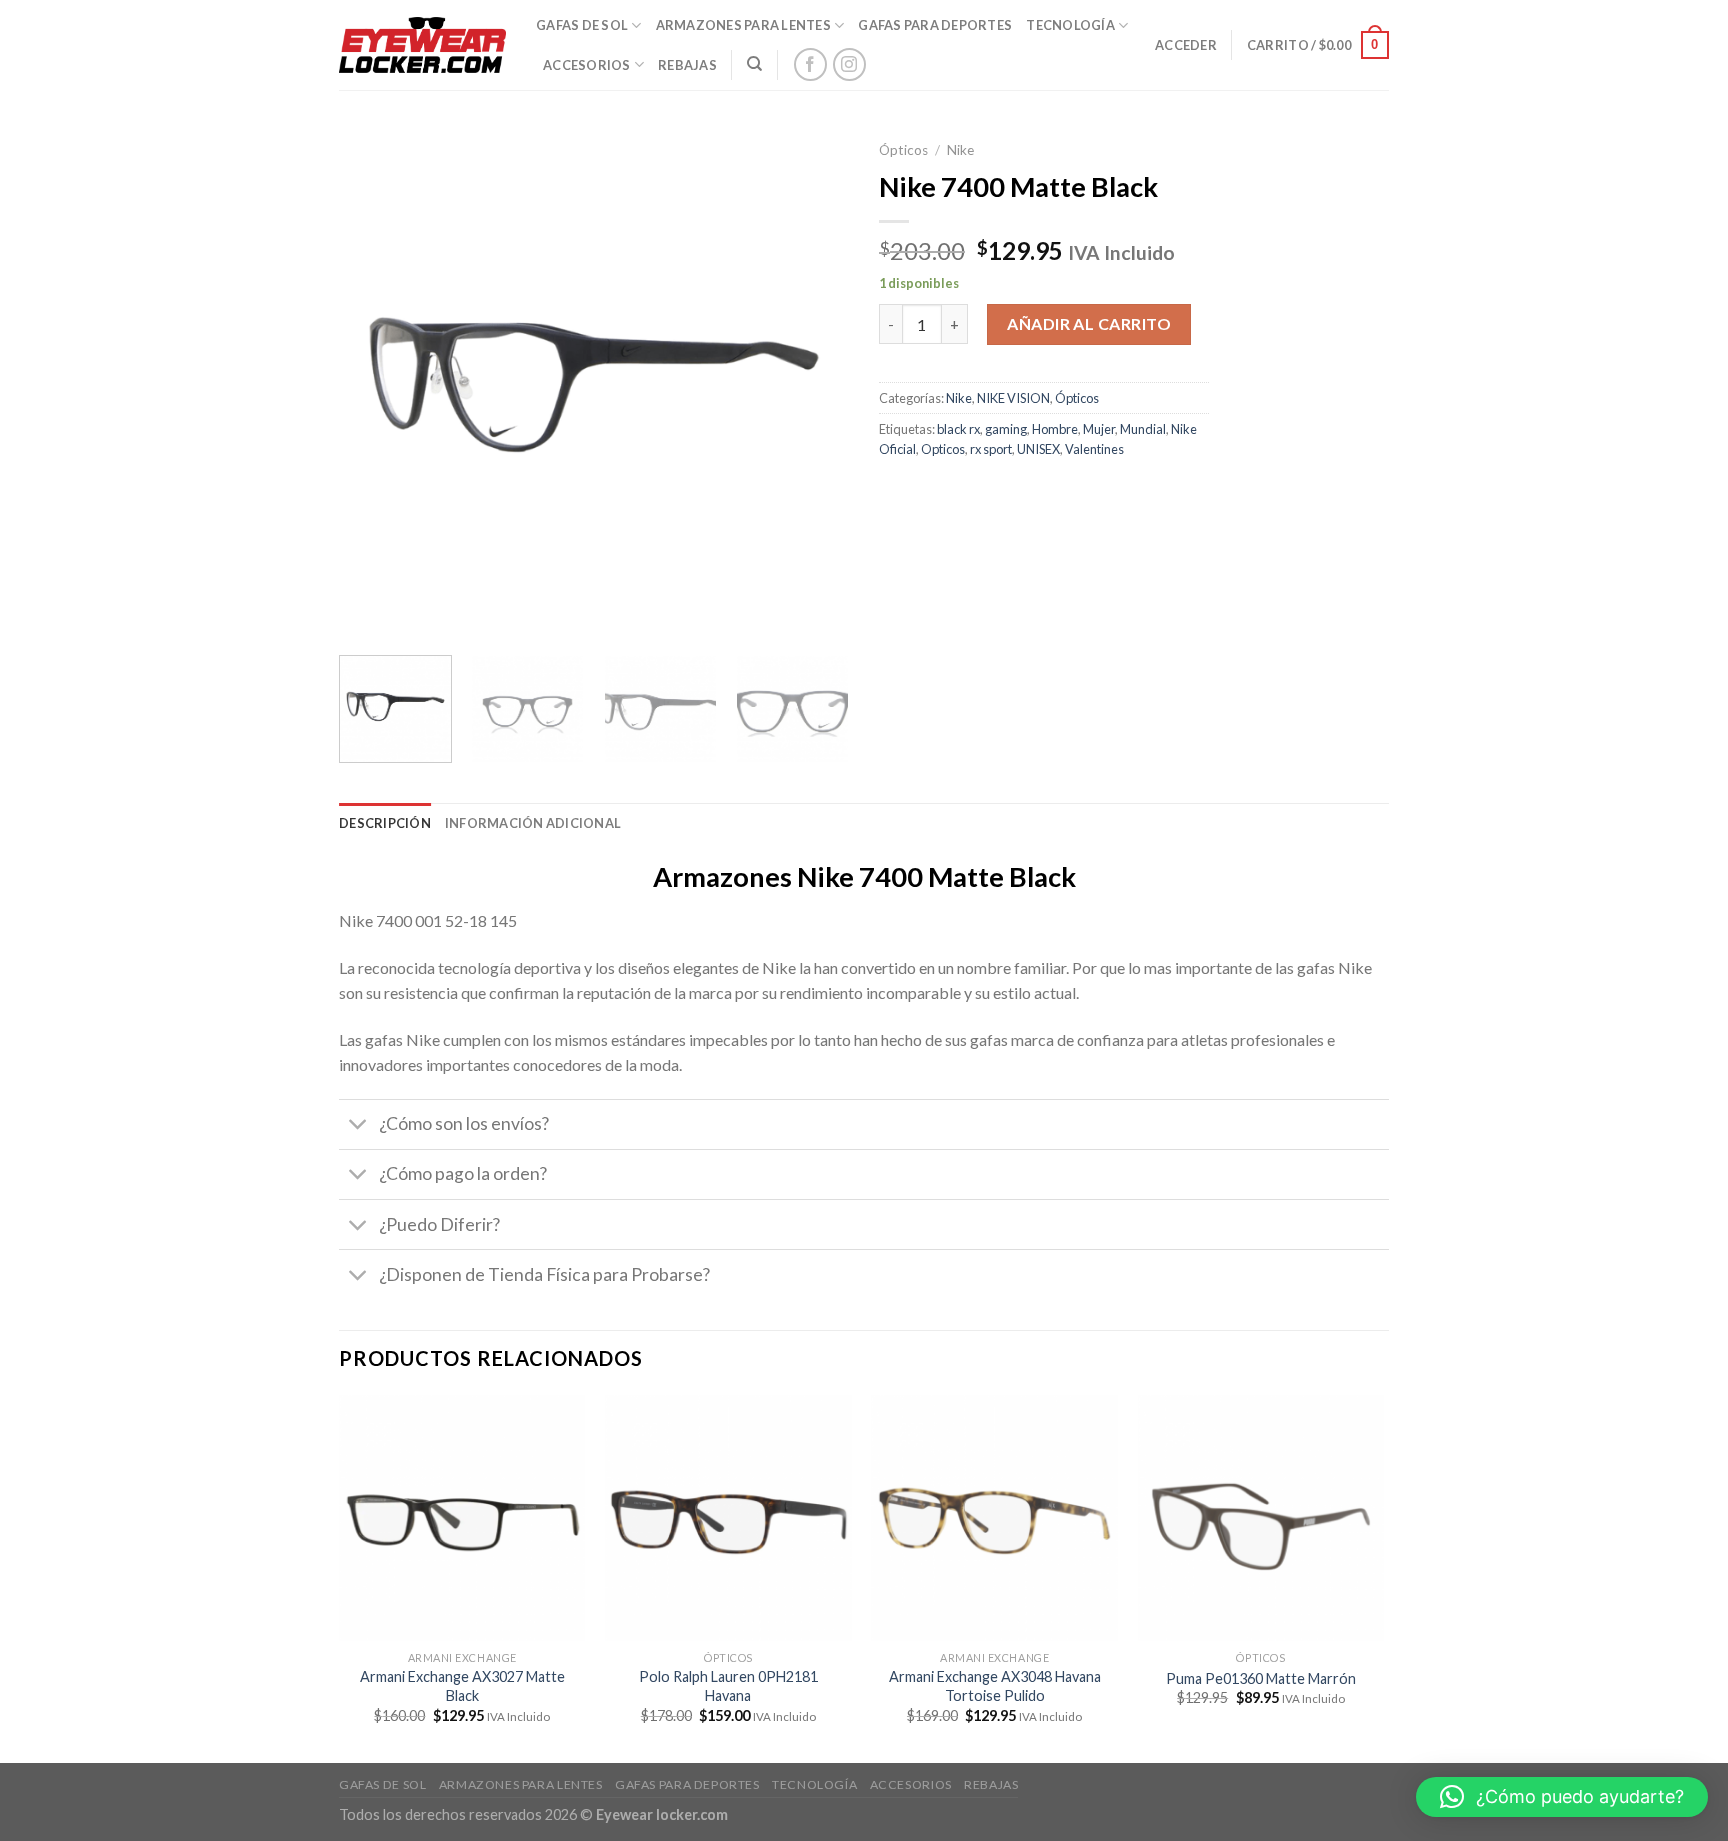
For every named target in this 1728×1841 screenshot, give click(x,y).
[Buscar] (754, 64)
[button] (1562, 1797)
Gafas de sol (582, 25)
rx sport (991, 449)
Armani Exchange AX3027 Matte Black (462, 1686)
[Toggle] (358, 1126)
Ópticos (903, 150)
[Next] (814, 385)
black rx (958, 429)
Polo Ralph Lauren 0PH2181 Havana (728, 1686)
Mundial (1143, 429)
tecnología (1070, 25)
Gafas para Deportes (935, 25)
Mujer (1099, 429)
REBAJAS (687, 65)
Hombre (1055, 429)
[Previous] (374, 385)
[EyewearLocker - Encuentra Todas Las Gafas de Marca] (422, 45)
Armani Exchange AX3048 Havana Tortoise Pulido (995, 1686)
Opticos (943, 449)
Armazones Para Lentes (743, 25)
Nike (960, 150)
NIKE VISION (1013, 398)
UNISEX (1038, 449)
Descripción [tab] (385, 823)
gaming (1006, 429)
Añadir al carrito (1089, 323)
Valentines (1094, 449)
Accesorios (587, 65)
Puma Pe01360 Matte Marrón (1261, 1678)
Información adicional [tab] (533, 823)
